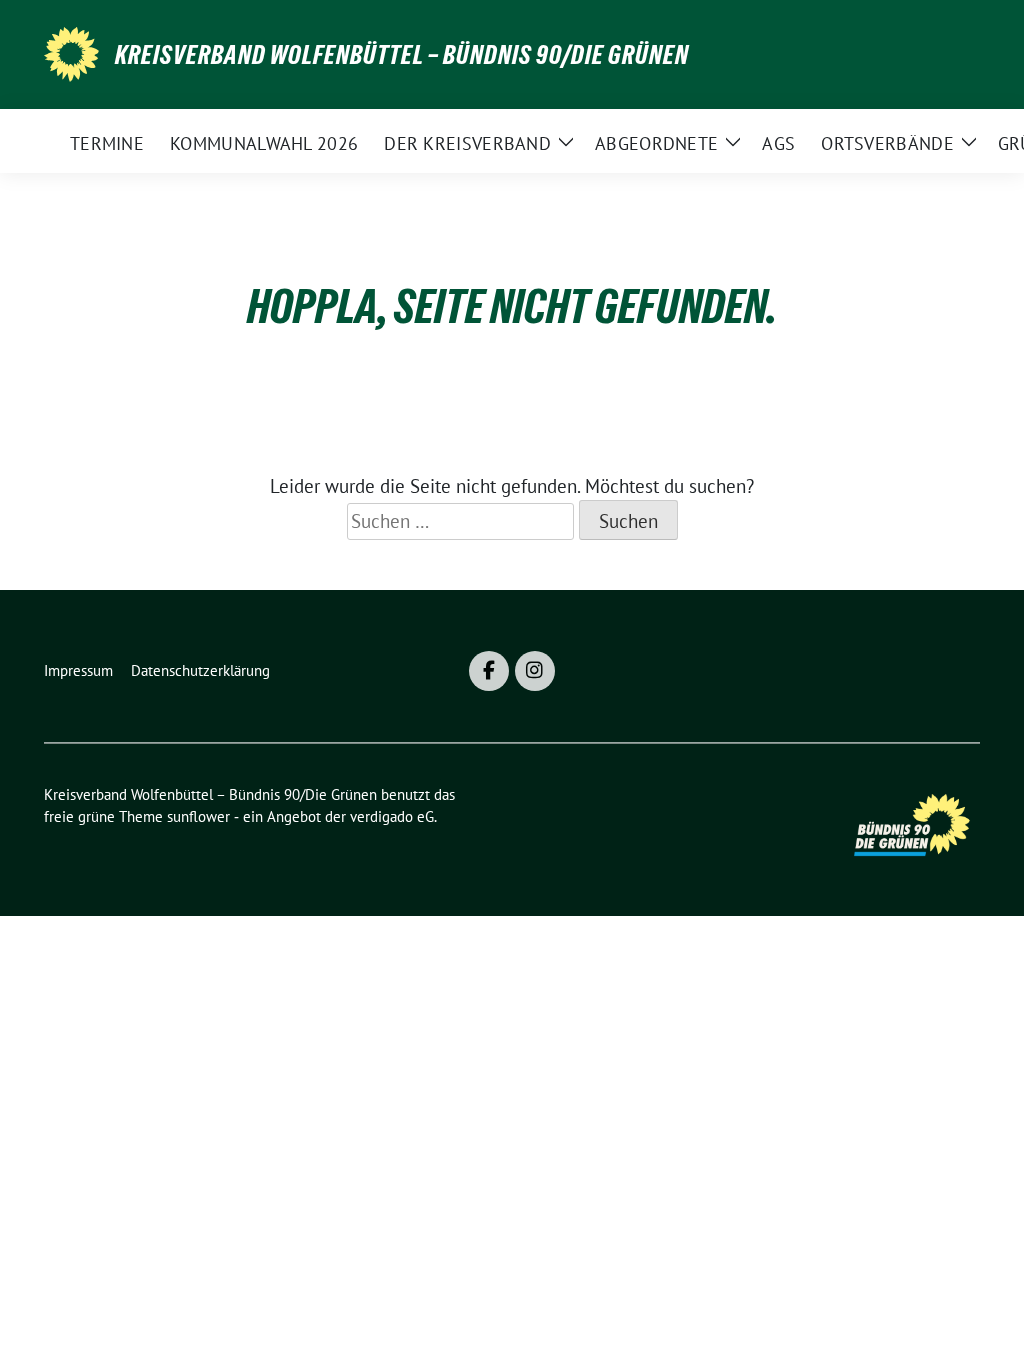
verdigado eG (392, 816)
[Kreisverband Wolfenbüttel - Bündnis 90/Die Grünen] (71, 52)
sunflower (198, 816)
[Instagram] (535, 671)
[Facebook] (489, 671)
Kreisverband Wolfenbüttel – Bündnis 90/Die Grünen (402, 55)
